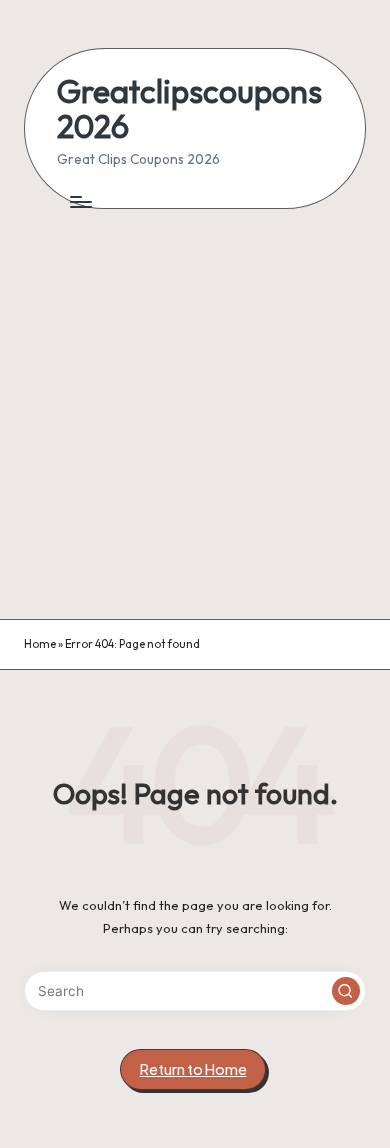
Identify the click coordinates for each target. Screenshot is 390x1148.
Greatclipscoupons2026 (189, 109)
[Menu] (80, 201)
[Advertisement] (195, 414)
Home (40, 644)
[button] (346, 991)
